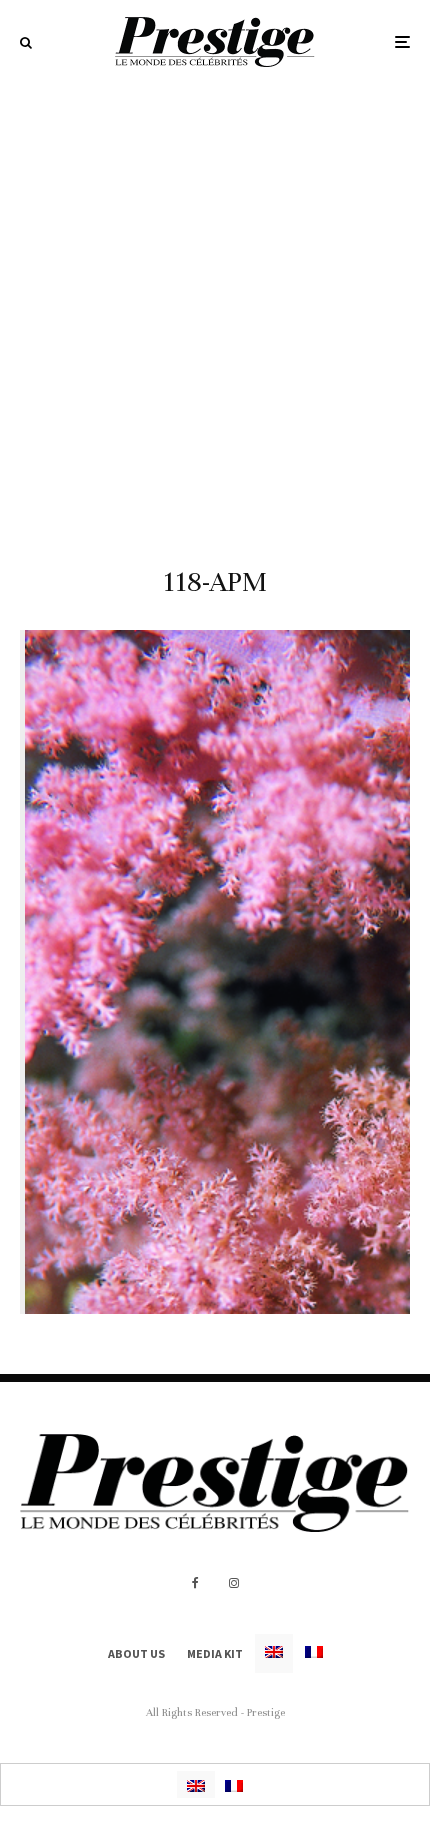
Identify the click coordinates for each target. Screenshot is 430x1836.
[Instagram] (234, 1583)
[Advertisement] (215, 309)
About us (136, 1653)
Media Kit (215, 1653)
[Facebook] (195, 1583)
